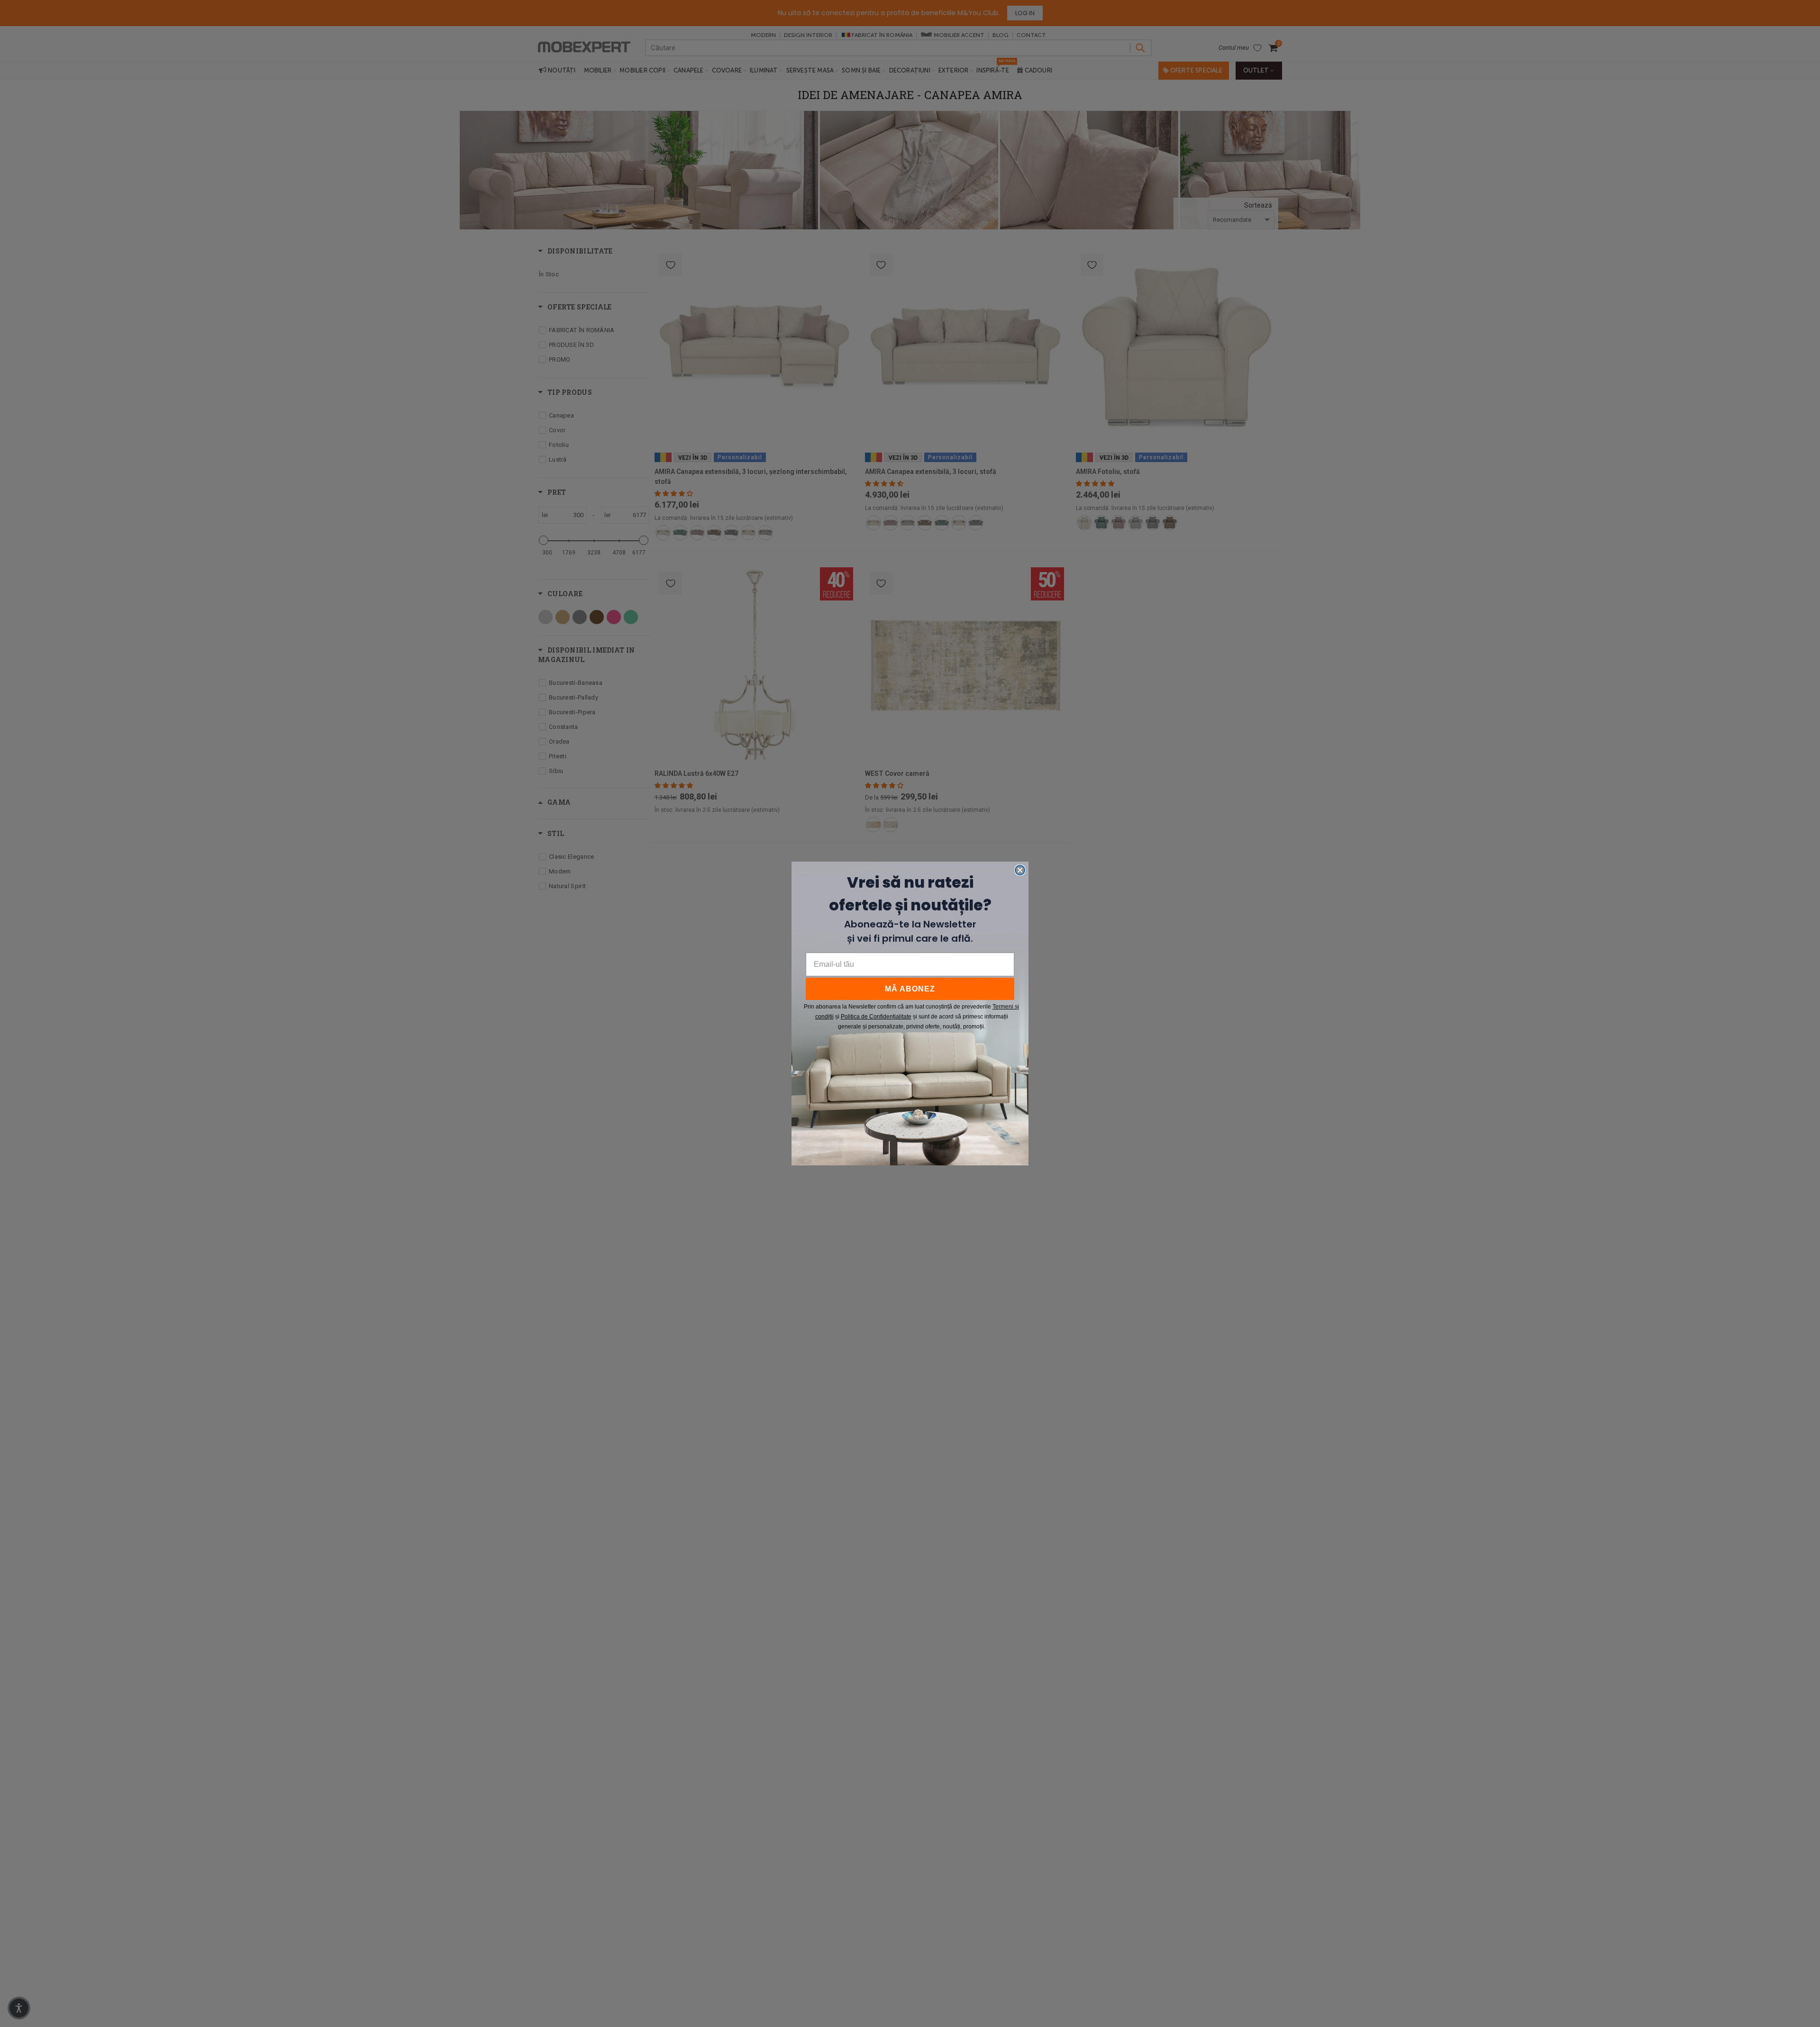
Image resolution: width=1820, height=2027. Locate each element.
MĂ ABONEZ (910, 989)
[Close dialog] (1020, 870)
